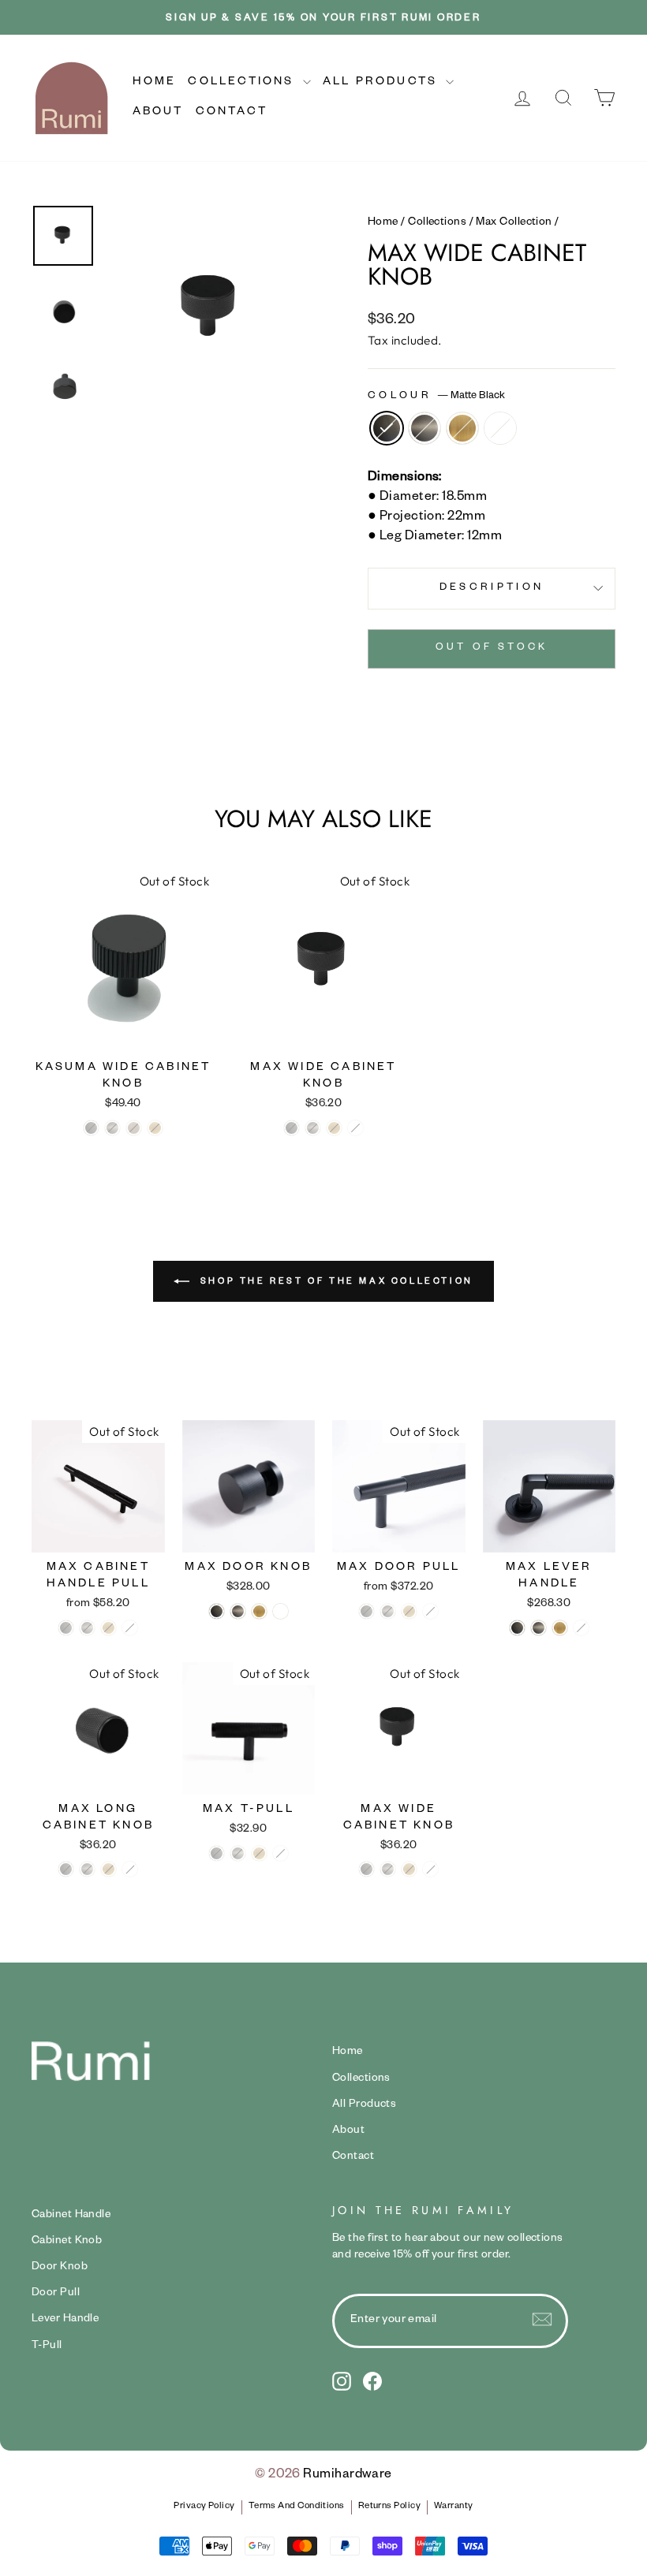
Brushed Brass (462, 428)
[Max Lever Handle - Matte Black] (517, 1628)
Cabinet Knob (67, 2242)
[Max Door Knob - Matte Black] (217, 1611)
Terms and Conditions (297, 2507)
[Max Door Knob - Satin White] (280, 1611)
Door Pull (56, 2294)
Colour (436, 397)
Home (155, 83)
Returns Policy (389, 2507)
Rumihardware (347, 2476)
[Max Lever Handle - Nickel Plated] (539, 1628)
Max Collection (514, 223)
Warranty (454, 2507)
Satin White (500, 428)
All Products (383, 83)
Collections (243, 83)
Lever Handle (65, 2320)
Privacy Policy (204, 2507)
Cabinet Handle (71, 2216)
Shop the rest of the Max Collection (335, 1281)
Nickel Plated (424, 428)
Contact (232, 113)
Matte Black (387, 428)
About (158, 113)
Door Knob (60, 2268)
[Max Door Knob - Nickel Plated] (238, 1611)
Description (492, 588)
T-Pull (47, 2347)
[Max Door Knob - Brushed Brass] (259, 1611)
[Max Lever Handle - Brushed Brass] (560, 1628)
